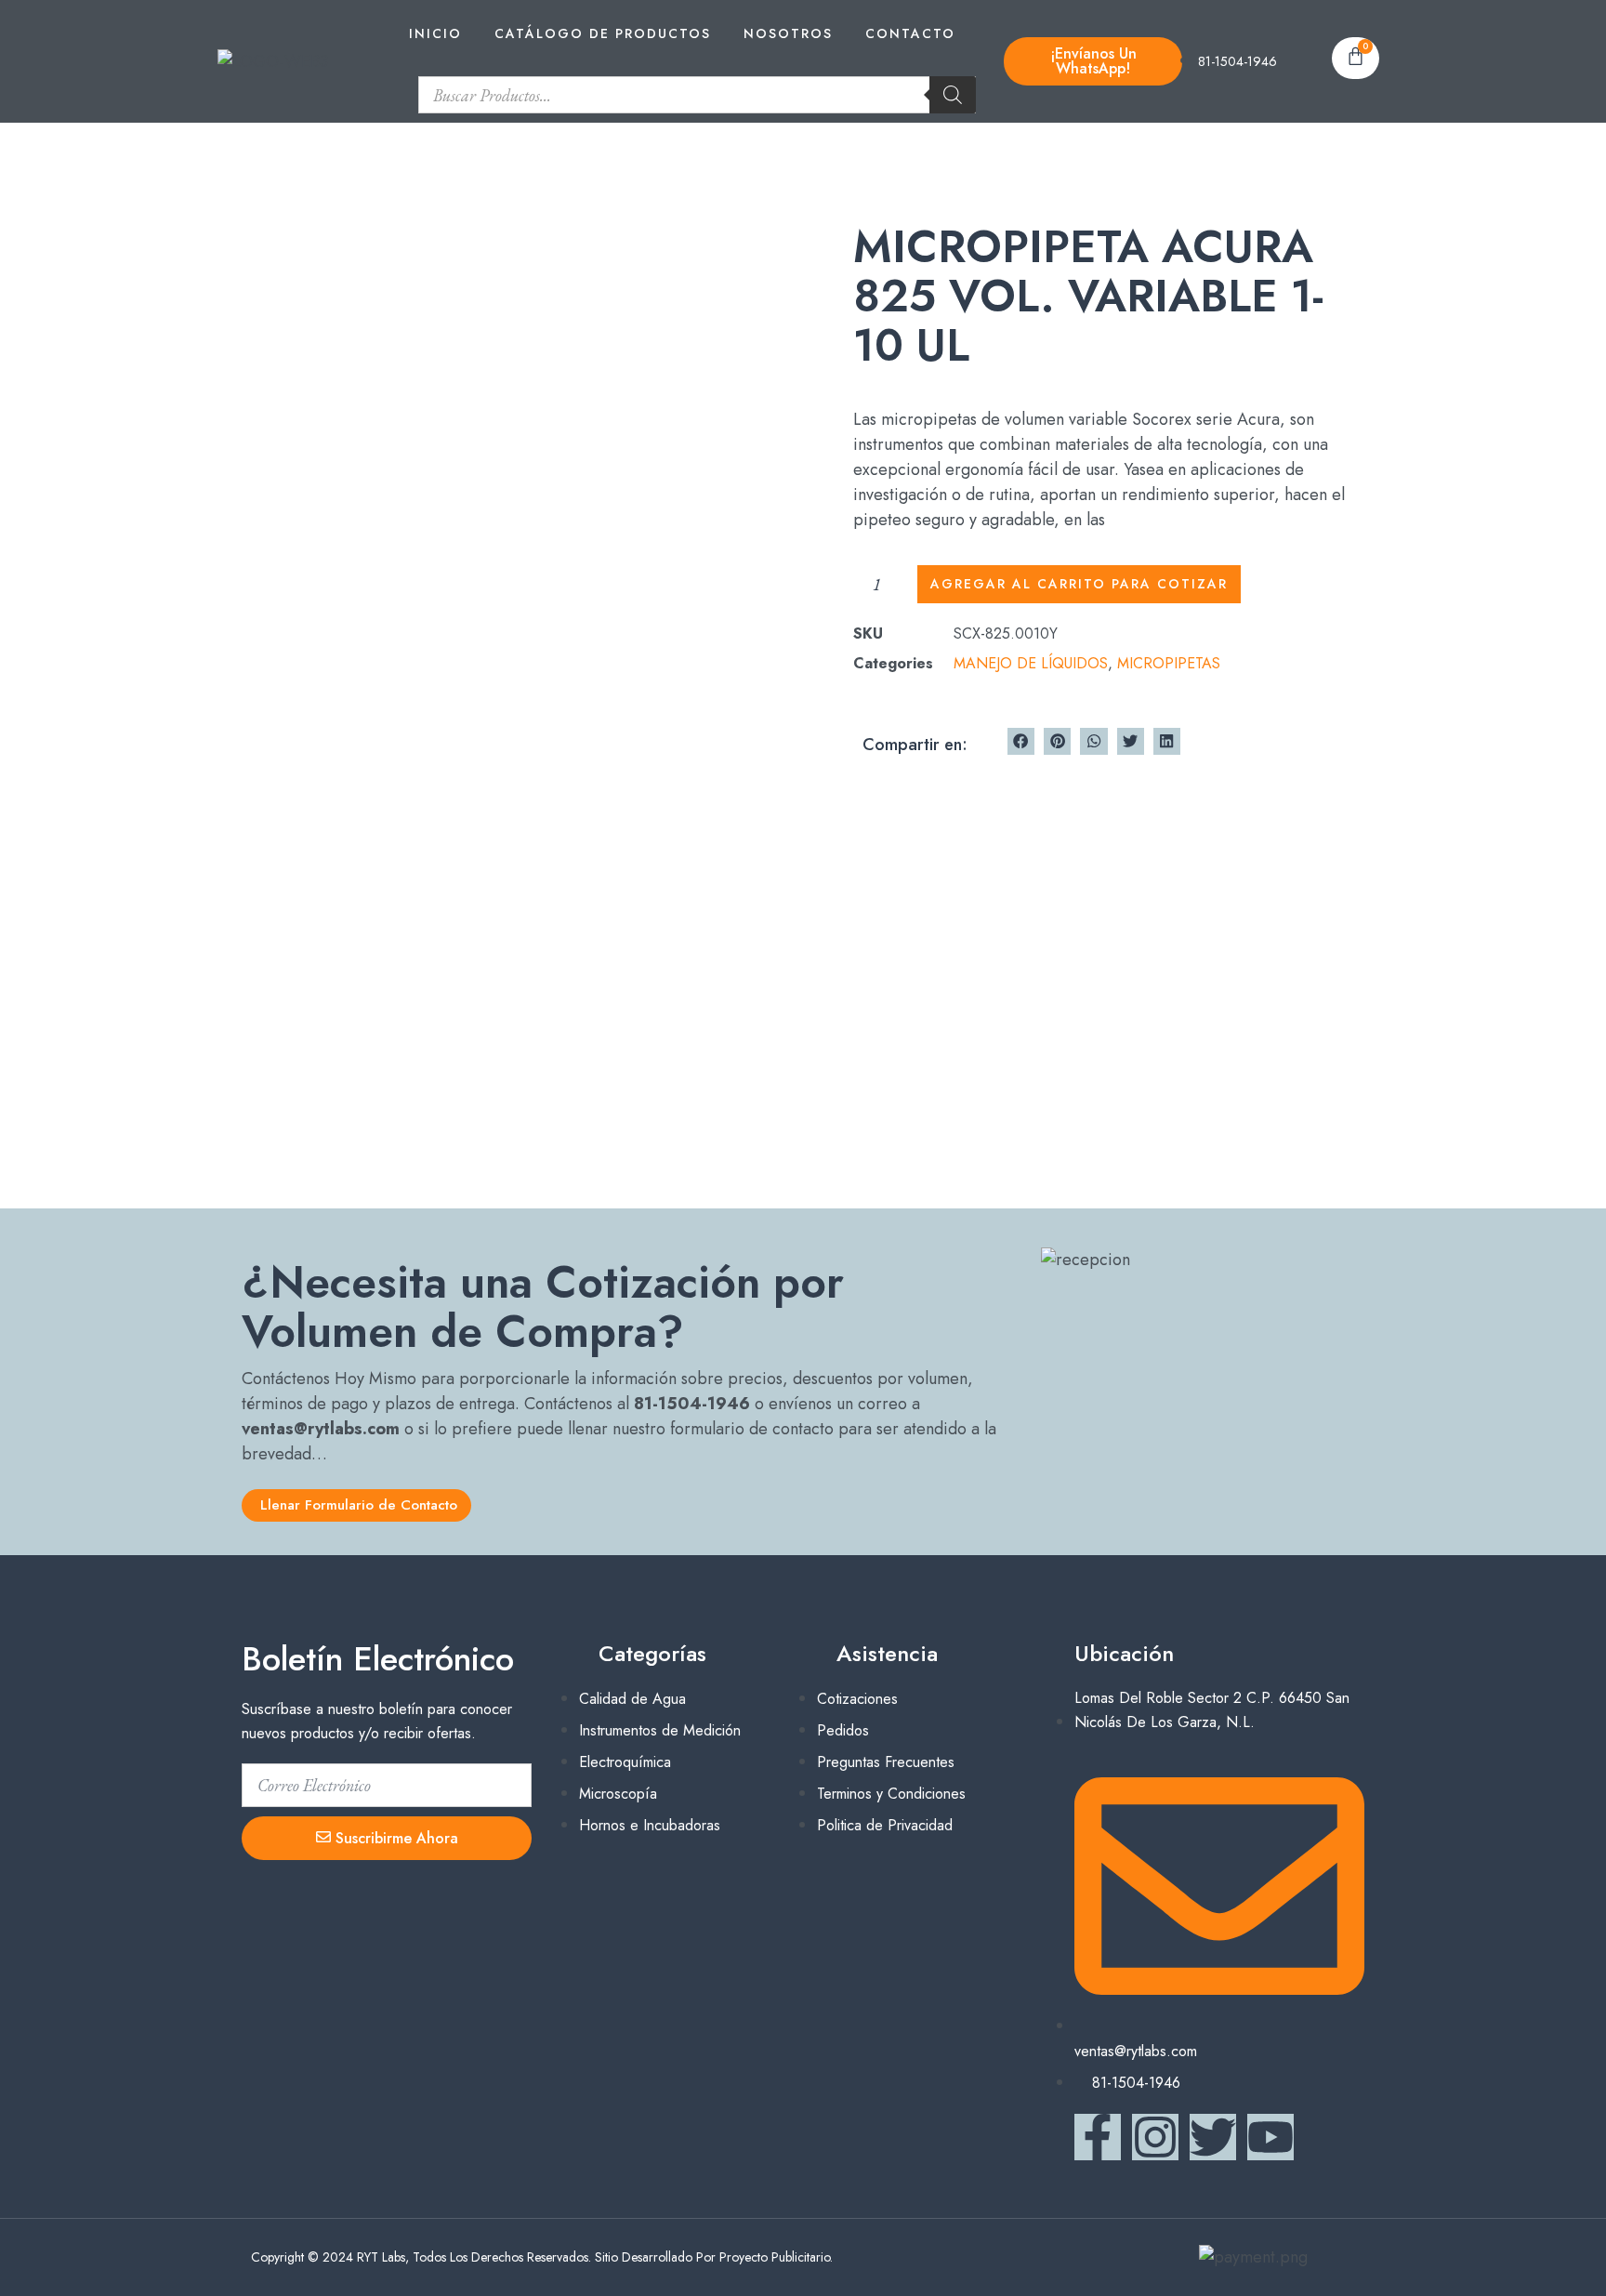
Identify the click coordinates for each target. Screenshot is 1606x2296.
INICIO (435, 33)
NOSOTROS (788, 33)
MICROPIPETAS (1169, 663)
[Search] (953, 95)
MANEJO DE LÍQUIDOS (1031, 663)
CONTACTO (910, 33)
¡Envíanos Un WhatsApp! (1093, 61)
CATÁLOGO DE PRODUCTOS (603, 33)
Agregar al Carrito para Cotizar (1079, 584)
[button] (1021, 741)
